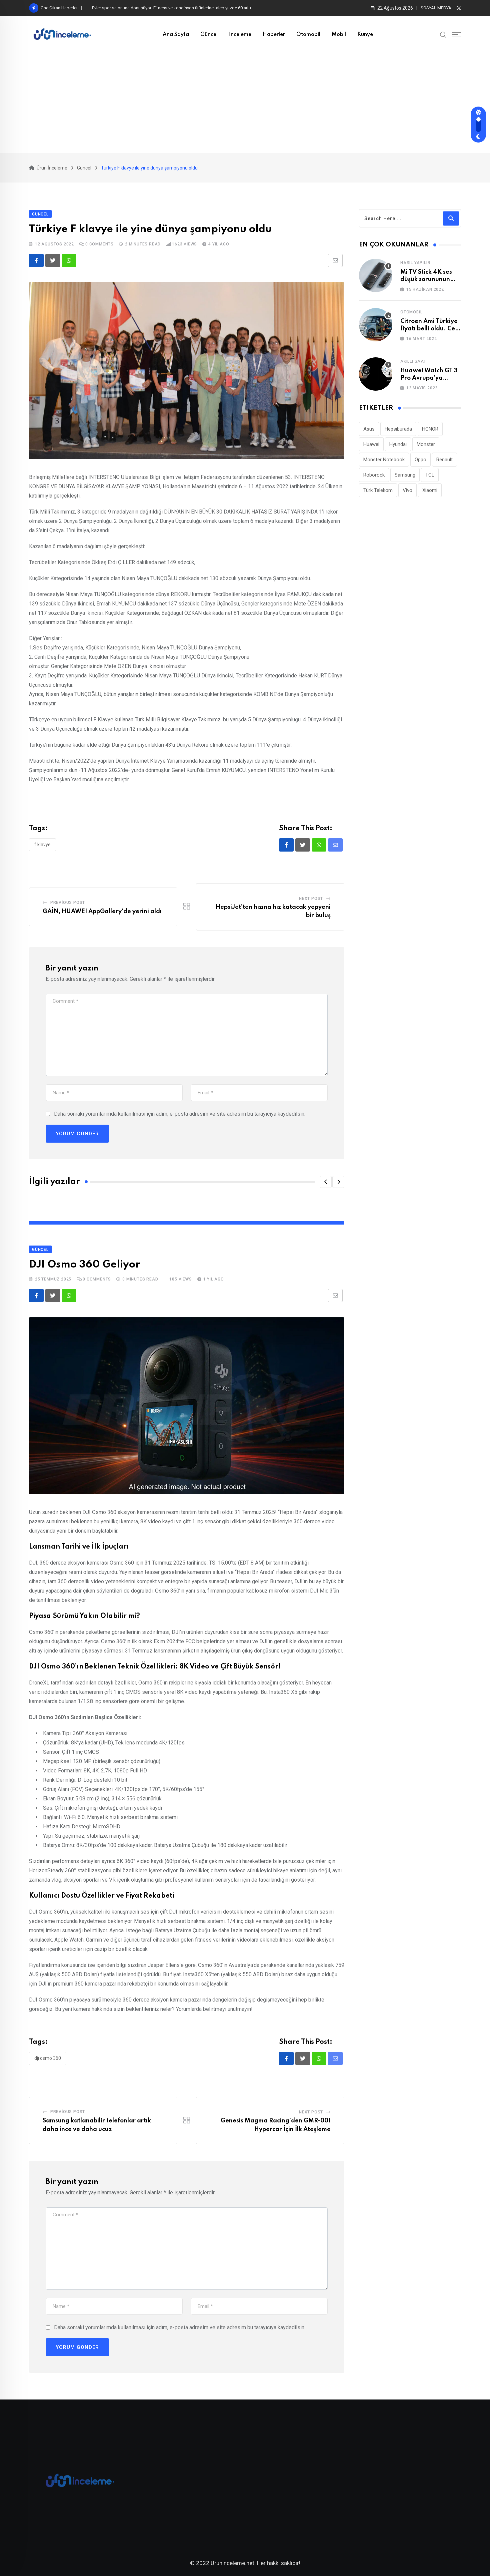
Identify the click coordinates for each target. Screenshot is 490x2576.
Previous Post (68, 903)
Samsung (405, 475)
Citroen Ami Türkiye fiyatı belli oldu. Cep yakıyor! (429, 329)
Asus (369, 429)
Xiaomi (430, 490)
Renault (444, 460)
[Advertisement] (245, 103)
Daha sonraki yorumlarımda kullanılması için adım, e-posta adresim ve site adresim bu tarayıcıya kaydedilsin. (180, 1114)
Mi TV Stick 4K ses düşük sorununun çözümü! (426, 280)
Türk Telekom (378, 490)
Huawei (371, 444)
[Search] (443, 34)
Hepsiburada (398, 429)
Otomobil (308, 35)
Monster (426, 444)
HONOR (430, 429)
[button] (326, 1182)
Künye (365, 35)
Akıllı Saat (413, 361)
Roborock (374, 475)
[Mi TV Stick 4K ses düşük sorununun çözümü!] (376, 275)
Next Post (311, 899)
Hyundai (398, 444)
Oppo (420, 460)
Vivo (407, 490)
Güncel (209, 35)
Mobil (339, 35)
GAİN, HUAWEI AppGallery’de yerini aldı (102, 912)
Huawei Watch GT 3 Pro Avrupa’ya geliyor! (429, 378)
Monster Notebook (384, 460)
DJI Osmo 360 (48, 2058)
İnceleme (240, 35)
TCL (430, 475)
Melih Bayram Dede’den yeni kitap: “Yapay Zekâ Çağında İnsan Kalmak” (160, 8)
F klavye (42, 845)
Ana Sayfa (176, 35)
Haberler (274, 35)
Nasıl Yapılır (415, 263)
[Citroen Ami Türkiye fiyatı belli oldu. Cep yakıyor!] (376, 325)
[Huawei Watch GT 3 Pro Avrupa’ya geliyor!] (376, 374)
